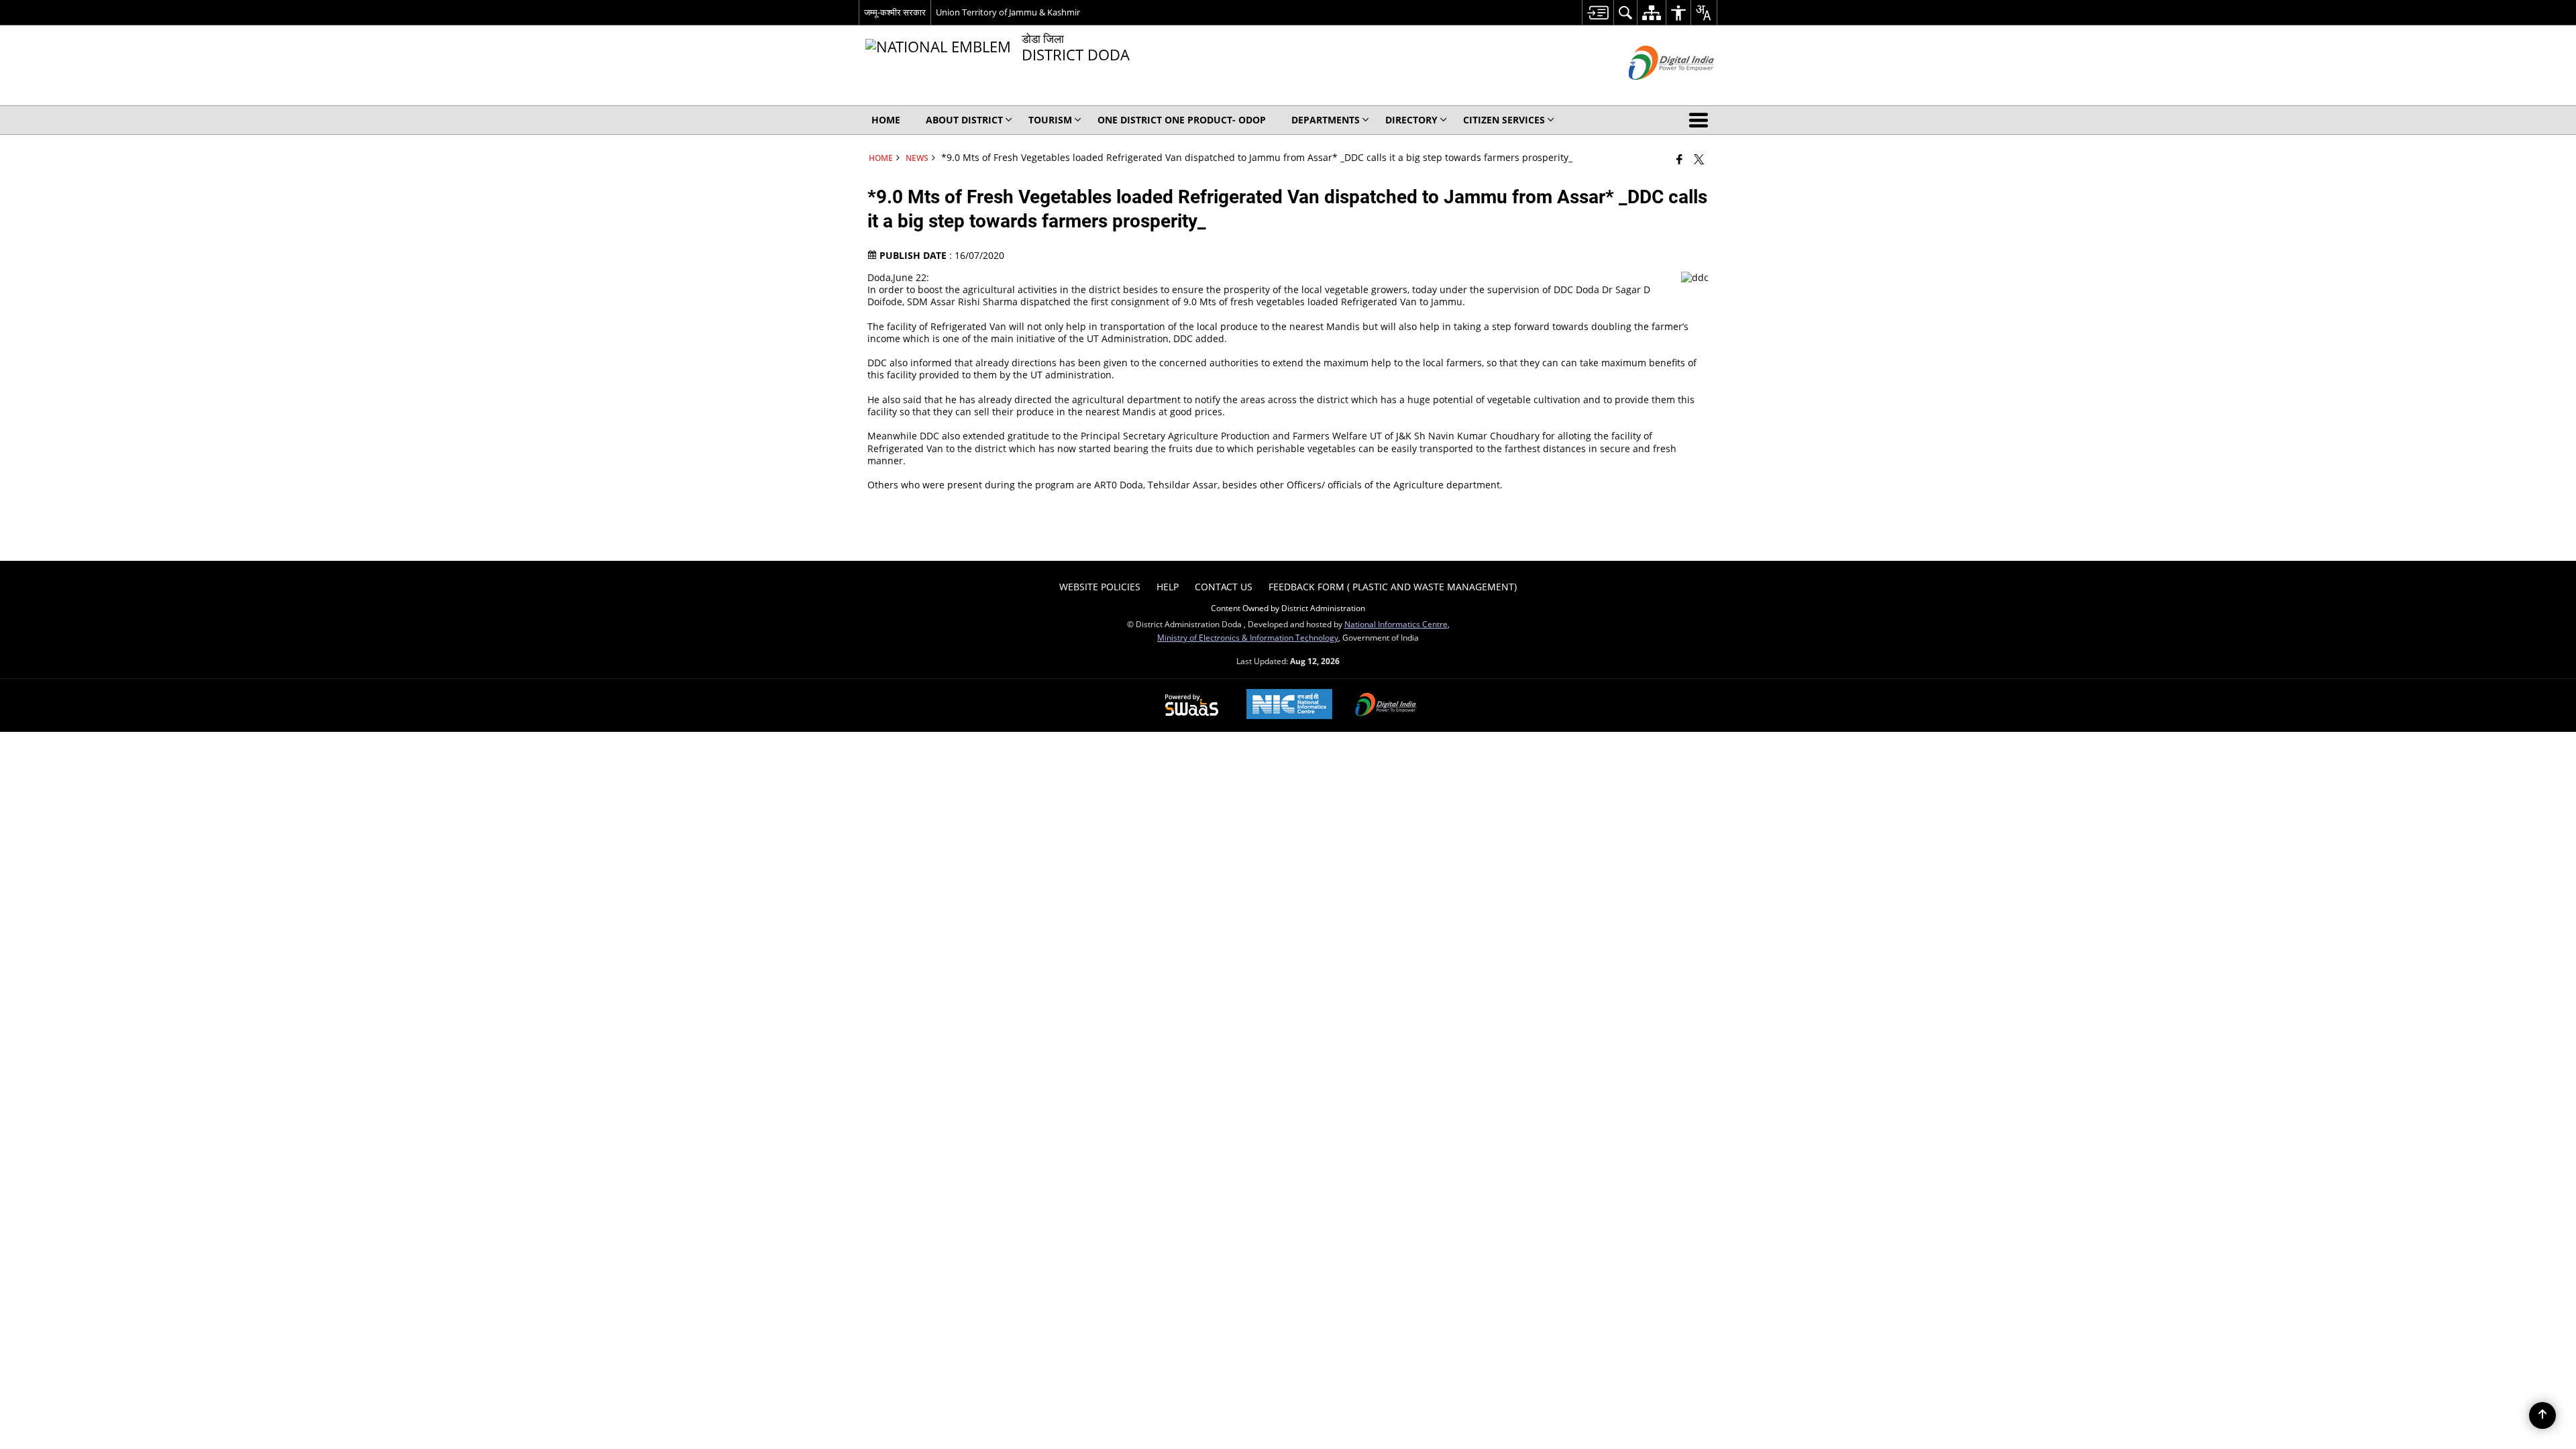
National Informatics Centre (1396, 624)
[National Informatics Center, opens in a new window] (1289, 705)
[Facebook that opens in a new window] (1679, 159)
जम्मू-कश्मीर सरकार (895, 12)
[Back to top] (2542, 1415)
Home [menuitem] (886, 120)
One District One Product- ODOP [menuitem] (1182, 120)
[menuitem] (1598, 12)
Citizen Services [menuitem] (1504, 120)
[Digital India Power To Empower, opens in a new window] (1386, 706)
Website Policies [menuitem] (1100, 587)
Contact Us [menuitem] (1224, 587)
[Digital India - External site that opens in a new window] (1655, 91)
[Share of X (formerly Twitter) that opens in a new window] (1699, 159)
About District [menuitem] (964, 120)
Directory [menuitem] (1411, 120)
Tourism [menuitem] (1050, 120)
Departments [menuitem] (1326, 120)
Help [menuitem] (1168, 587)
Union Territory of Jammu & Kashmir (1008, 12)
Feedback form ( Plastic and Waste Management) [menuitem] (1393, 587)
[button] (1701, 120)
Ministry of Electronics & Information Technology (1248, 637)
